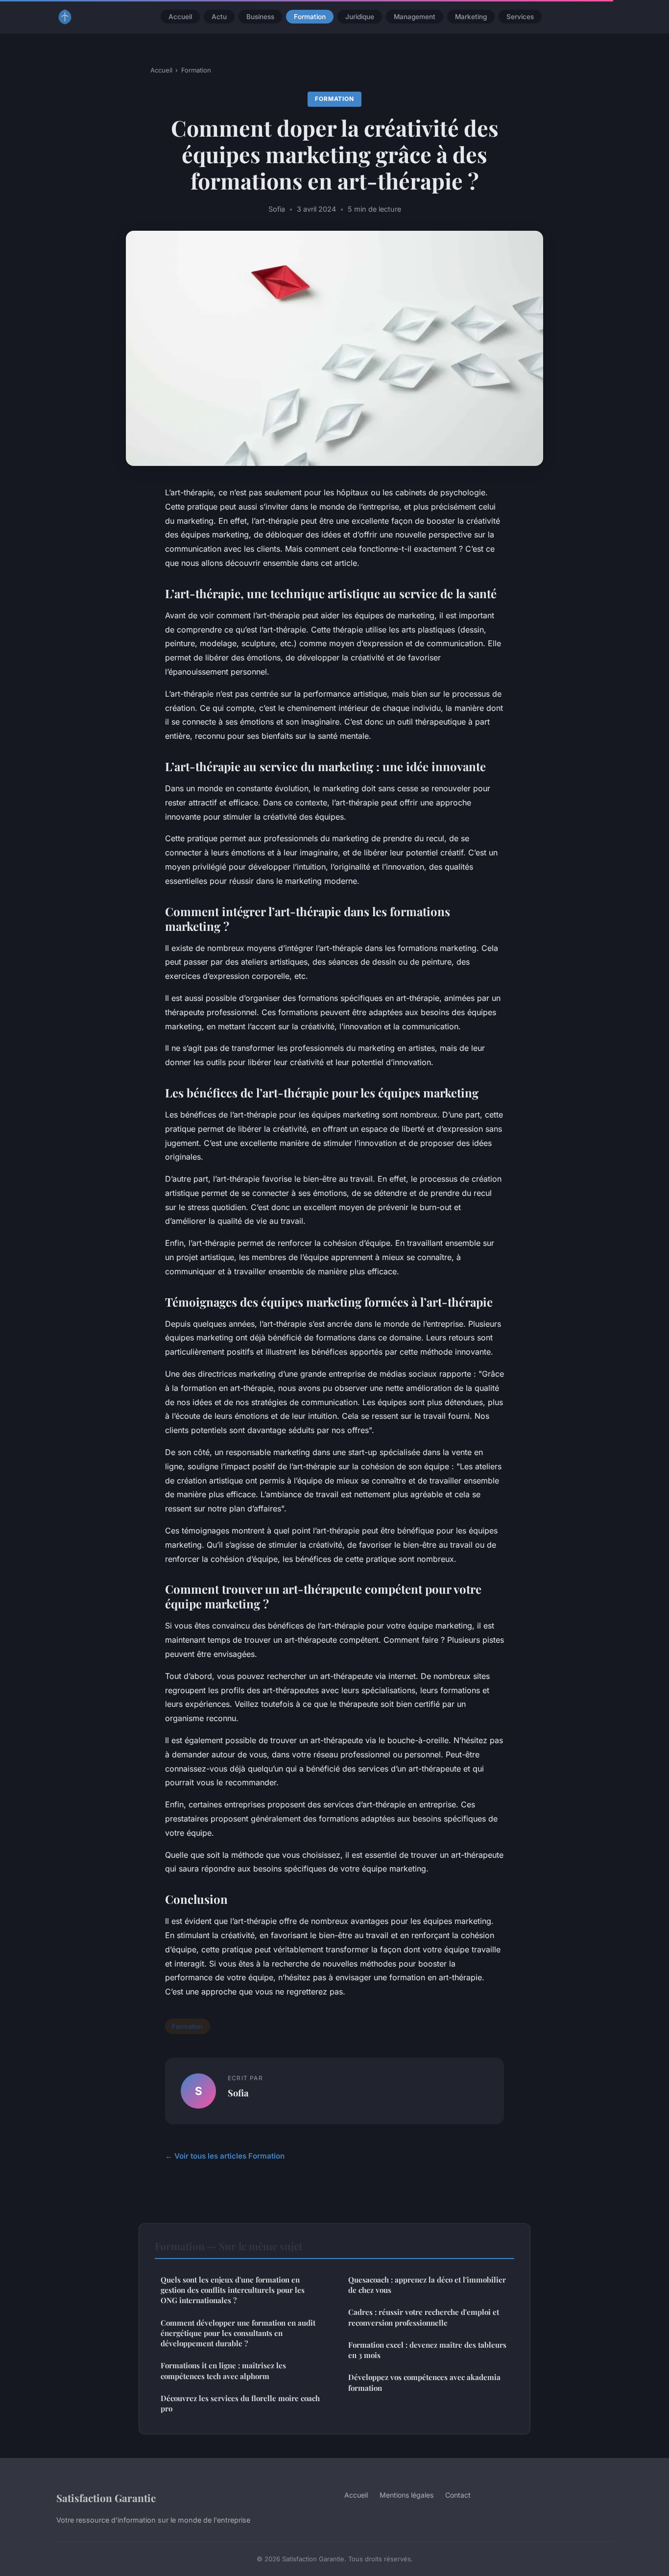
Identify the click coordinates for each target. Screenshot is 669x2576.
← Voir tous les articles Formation (225, 2156)
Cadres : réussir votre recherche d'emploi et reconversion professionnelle (424, 2317)
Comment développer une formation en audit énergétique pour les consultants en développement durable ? (238, 2333)
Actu (219, 17)
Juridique (360, 17)
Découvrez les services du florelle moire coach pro (240, 2403)
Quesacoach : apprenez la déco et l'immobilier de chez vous (427, 2285)
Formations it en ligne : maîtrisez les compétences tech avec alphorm (223, 2370)
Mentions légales (406, 2495)
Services (520, 17)
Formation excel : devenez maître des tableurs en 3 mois (427, 2350)
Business (260, 17)
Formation (310, 17)
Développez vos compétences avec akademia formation (424, 2382)
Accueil (180, 17)
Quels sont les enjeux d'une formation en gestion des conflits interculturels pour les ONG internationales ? (233, 2290)
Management (415, 17)
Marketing (471, 17)
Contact (458, 2495)
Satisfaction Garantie (106, 2498)
